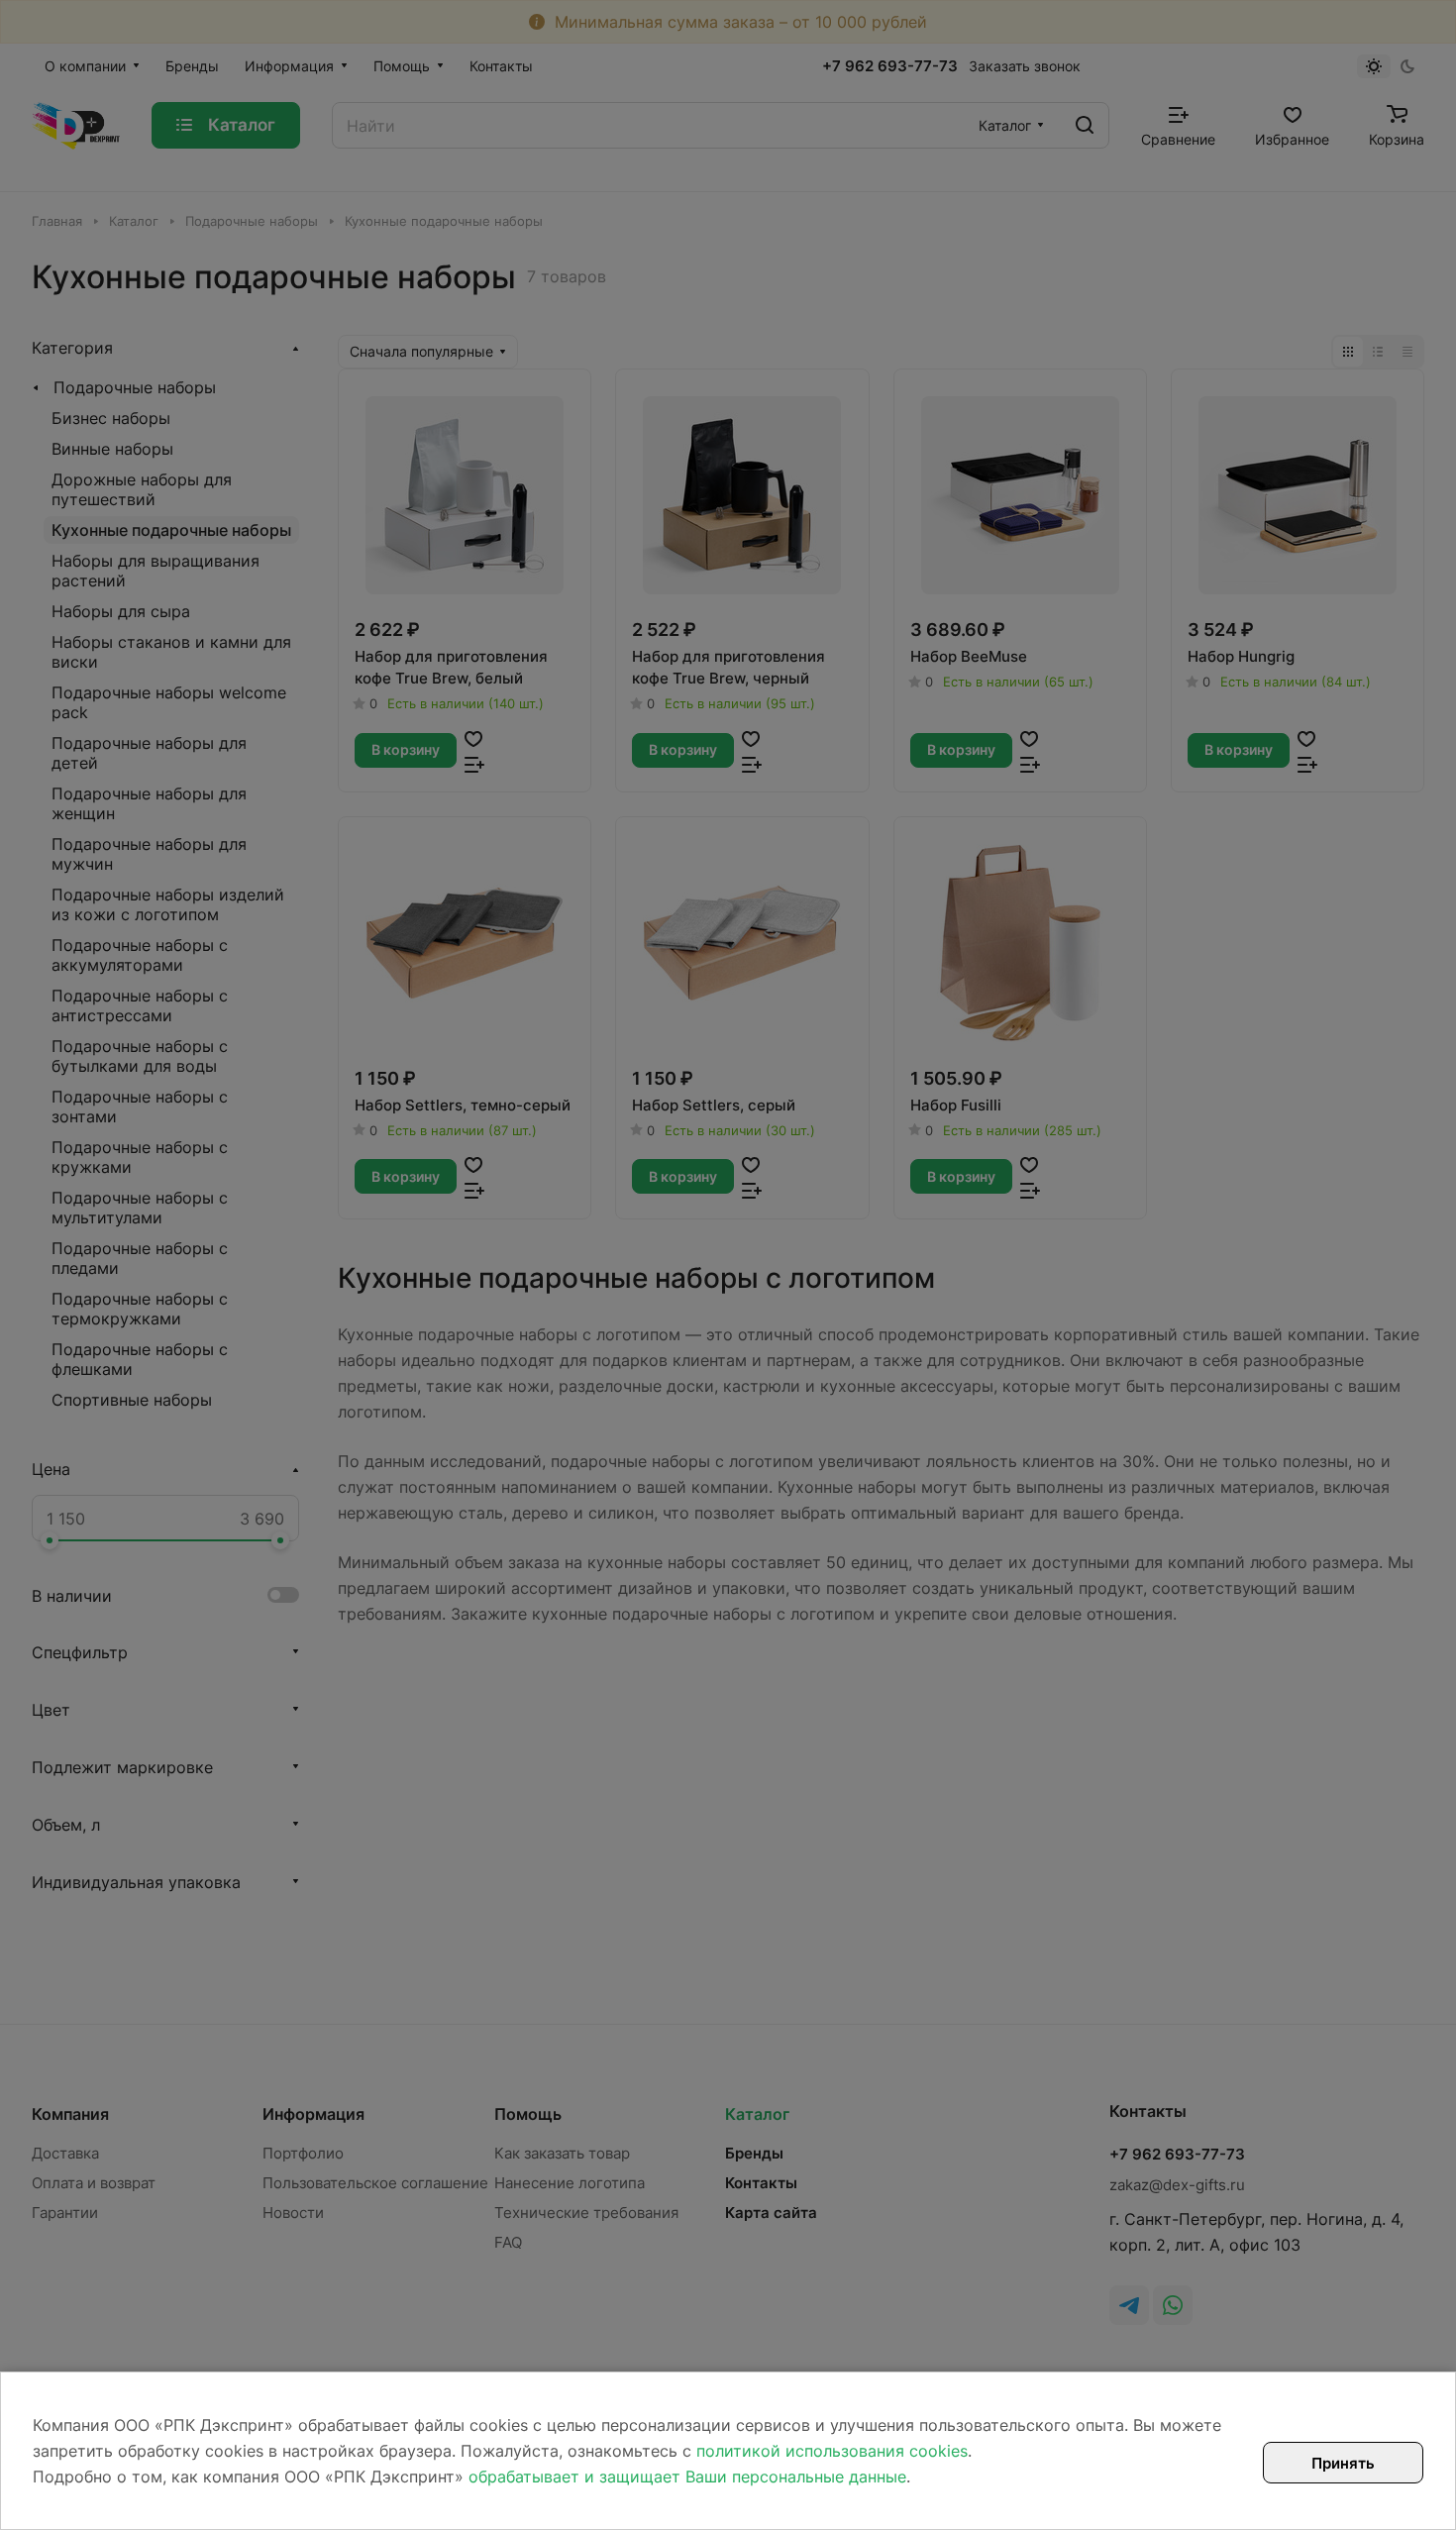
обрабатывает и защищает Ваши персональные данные (687, 2477)
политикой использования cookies (832, 2451)
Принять (1343, 2463)
